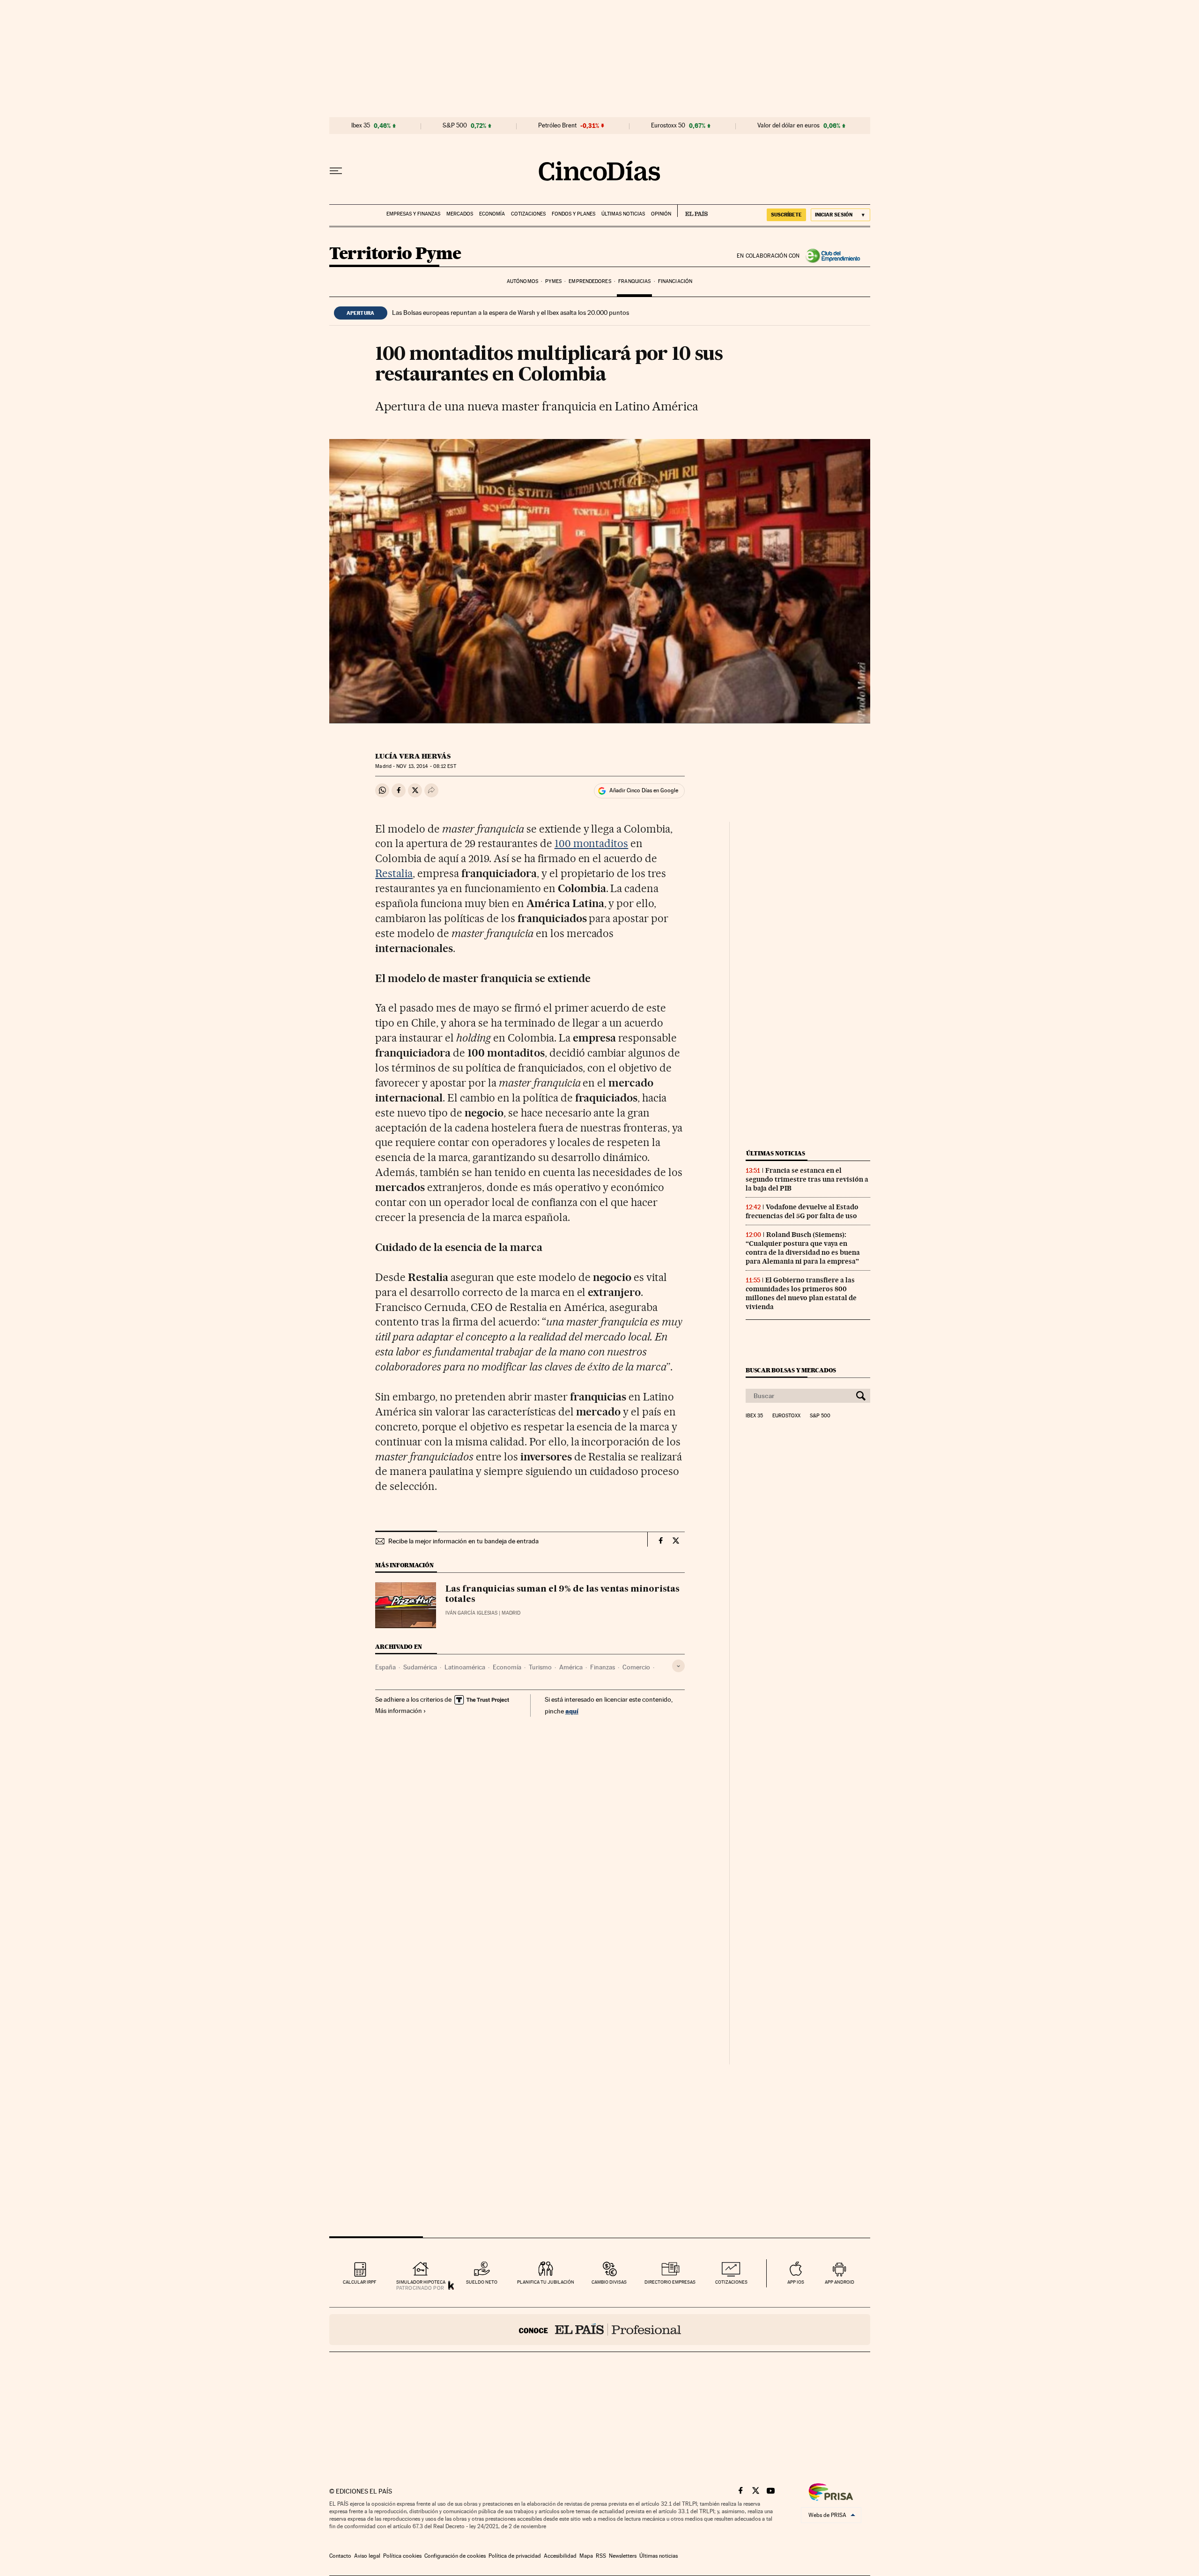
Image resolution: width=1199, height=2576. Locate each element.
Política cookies (402, 2556)
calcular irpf (359, 2282)
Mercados (460, 214)
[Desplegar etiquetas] (678, 1666)
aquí (572, 1711)
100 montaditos (592, 843)
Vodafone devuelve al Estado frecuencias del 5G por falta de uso (802, 1211)
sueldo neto (482, 2282)
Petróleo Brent (557, 126)
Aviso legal (367, 2556)
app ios (796, 2282)
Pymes (553, 281)
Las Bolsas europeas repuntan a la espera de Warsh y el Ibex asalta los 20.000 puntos (511, 313)
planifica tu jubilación (546, 2282)
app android (840, 2282)
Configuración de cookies (455, 2556)
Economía (492, 214)
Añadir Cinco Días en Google (644, 790)
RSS (601, 2556)
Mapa (586, 2556)
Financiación (675, 281)
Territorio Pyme (395, 254)
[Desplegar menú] (336, 171)
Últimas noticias (623, 214)
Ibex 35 (361, 126)
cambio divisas (609, 2282)
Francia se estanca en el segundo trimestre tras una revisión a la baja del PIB (807, 1179)
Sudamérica (420, 1667)
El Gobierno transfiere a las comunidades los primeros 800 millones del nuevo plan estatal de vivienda (801, 1293)
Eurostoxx (786, 1416)
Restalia (394, 873)
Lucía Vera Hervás (413, 756)
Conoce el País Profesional (600, 2330)
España (385, 1667)
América (571, 1667)
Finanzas (603, 1667)
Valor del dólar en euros (788, 126)
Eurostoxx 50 (668, 126)
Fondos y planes (574, 214)
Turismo (540, 1667)
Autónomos (522, 281)
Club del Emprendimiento (835, 256)
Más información (399, 1711)
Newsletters (623, 2556)
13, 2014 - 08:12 (426, 766)
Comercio (636, 1667)
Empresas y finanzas (413, 214)
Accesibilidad (560, 2556)
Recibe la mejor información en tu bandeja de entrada (463, 1541)
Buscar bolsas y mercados (791, 1370)
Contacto (340, 2556)
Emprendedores (590, 281)
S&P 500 (455, 126)
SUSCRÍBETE (786, 215)
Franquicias (634, 281)
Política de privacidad (515, 2556)
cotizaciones (731, 2282)
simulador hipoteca (421, 2282)
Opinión (661, 214)
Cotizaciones (528, 214)
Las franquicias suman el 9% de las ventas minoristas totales (562, 1594)
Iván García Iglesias (471, 1613)
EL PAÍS (692, 211)
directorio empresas (670, 2282)
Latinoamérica (465, 1667)
